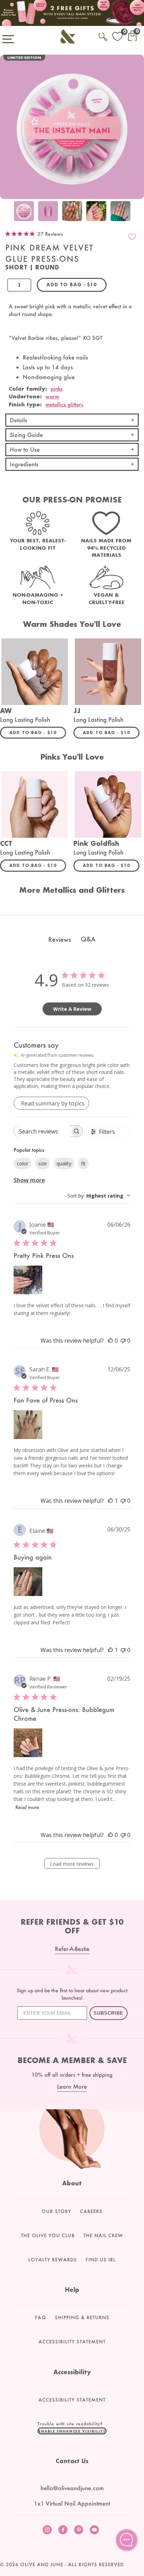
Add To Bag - (38, 732)
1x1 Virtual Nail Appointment (72, 2503)
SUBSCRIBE (109, 2013)
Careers (91, 2211)
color (23, 1163)
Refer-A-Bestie (72, 1949)
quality (64, 1163)
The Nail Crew (103, 2235)
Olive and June (42, 2564)
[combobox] (99, 1196)
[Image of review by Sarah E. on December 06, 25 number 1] (28, 1425)
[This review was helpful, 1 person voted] (110, 1501)
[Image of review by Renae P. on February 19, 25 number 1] (28, 1743)
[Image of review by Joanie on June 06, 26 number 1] (28, 1280)
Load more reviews (72, 1864)
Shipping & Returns (82, 2317)
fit (83, 1163)
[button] (72, 2431)
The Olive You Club (48, 2235)
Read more (27, 1807)
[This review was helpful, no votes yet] (110, 1341)
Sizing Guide (26, 435)
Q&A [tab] (88, 939)
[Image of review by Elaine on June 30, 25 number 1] (28, 1582)
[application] (127, 2540)
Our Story (56, 2211)
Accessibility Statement (72, 2342)
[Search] (103, 36)
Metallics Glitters (64, 404)
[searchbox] (42, 1131)
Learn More (72, 2086)
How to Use (25, 449)
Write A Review (72, 1009)
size (42, 1163)
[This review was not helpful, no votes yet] (123, 1341)
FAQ (41, 2317)
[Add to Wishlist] (132, 237)
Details (19, 420)
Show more (29, 1180)
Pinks (57, 389)
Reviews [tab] (60, 939)
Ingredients (24, 464)
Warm (52, 396)
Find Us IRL (101, 2260)
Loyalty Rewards (53, 2260)
